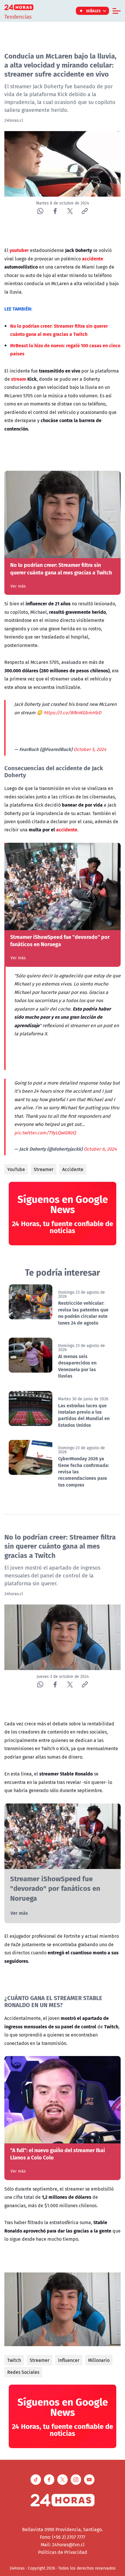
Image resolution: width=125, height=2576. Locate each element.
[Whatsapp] (40, 211)
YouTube (16, 1169)
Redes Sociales (23, 2372)
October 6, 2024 (100, 1149)
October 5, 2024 (90, 749)
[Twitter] (70, 211)
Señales (93, 11)
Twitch (14, 2360)
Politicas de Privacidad (63, 2552)
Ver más (18, 586)
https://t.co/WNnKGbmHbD (72, 713)
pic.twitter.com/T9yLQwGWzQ (45, 1133)
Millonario (99, 2360)
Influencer (69, 2360)
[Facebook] (55, 211)
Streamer (44, 1169)
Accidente (73, 1169)
